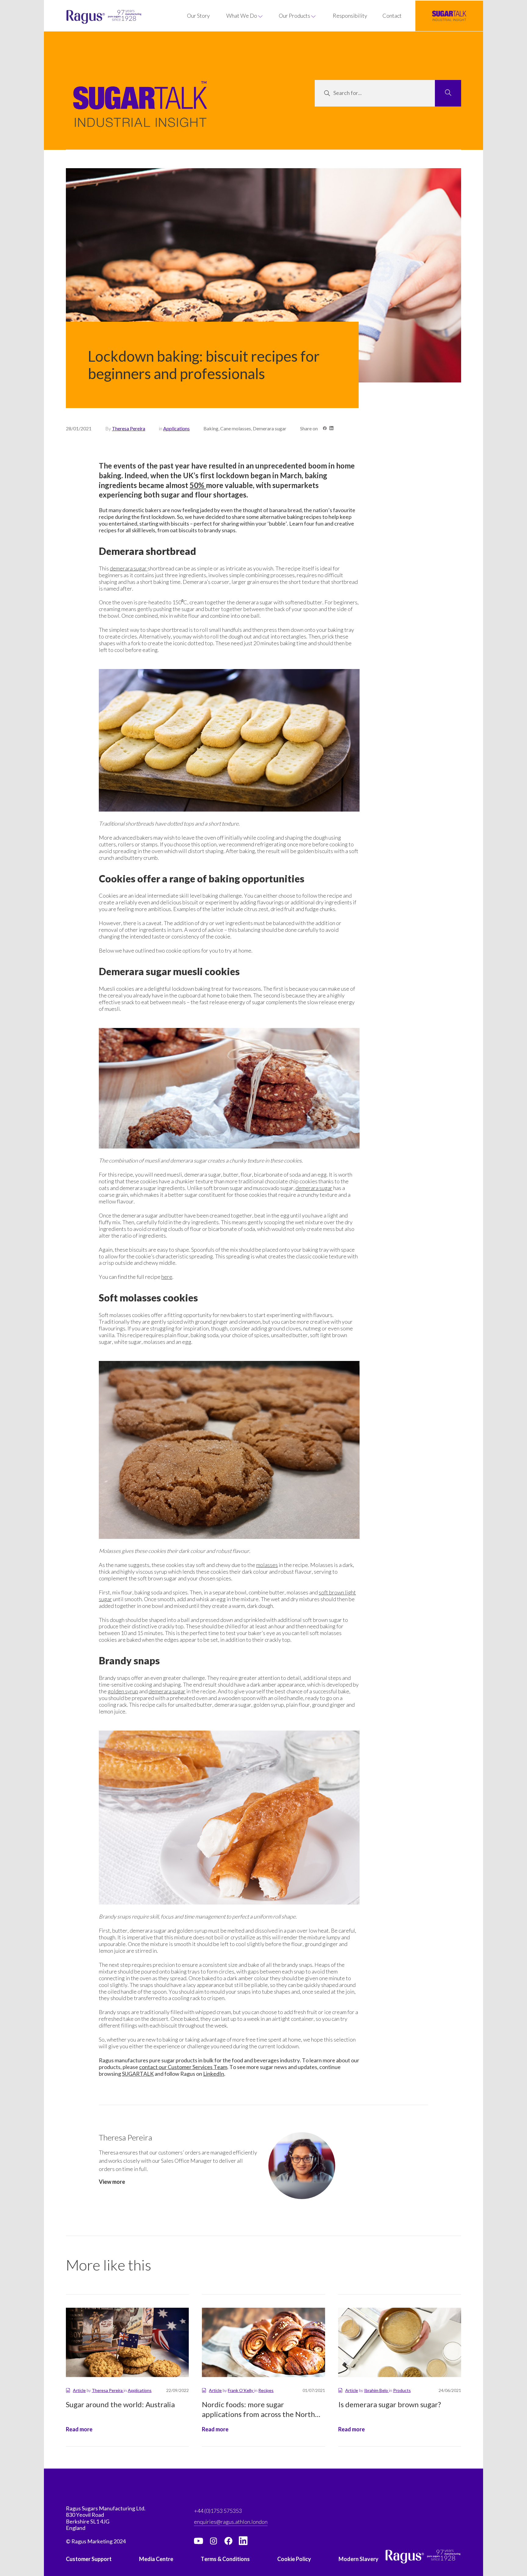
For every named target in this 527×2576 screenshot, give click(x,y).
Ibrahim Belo (376, 2390)
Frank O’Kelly (241, 2390)
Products (402, 2390)
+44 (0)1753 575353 (218, 2511)
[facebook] (228, 2541)
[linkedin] (243, 2541)
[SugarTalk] (449, 16)
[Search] (448, 93)
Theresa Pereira (129, 428)
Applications (176, 428)
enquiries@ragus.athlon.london (231, 2522)
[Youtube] (199, 2541)
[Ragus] (83, 17)
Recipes (266, 2390)
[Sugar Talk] (140, 113)
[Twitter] (213, 2541)
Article (79, 2390)
